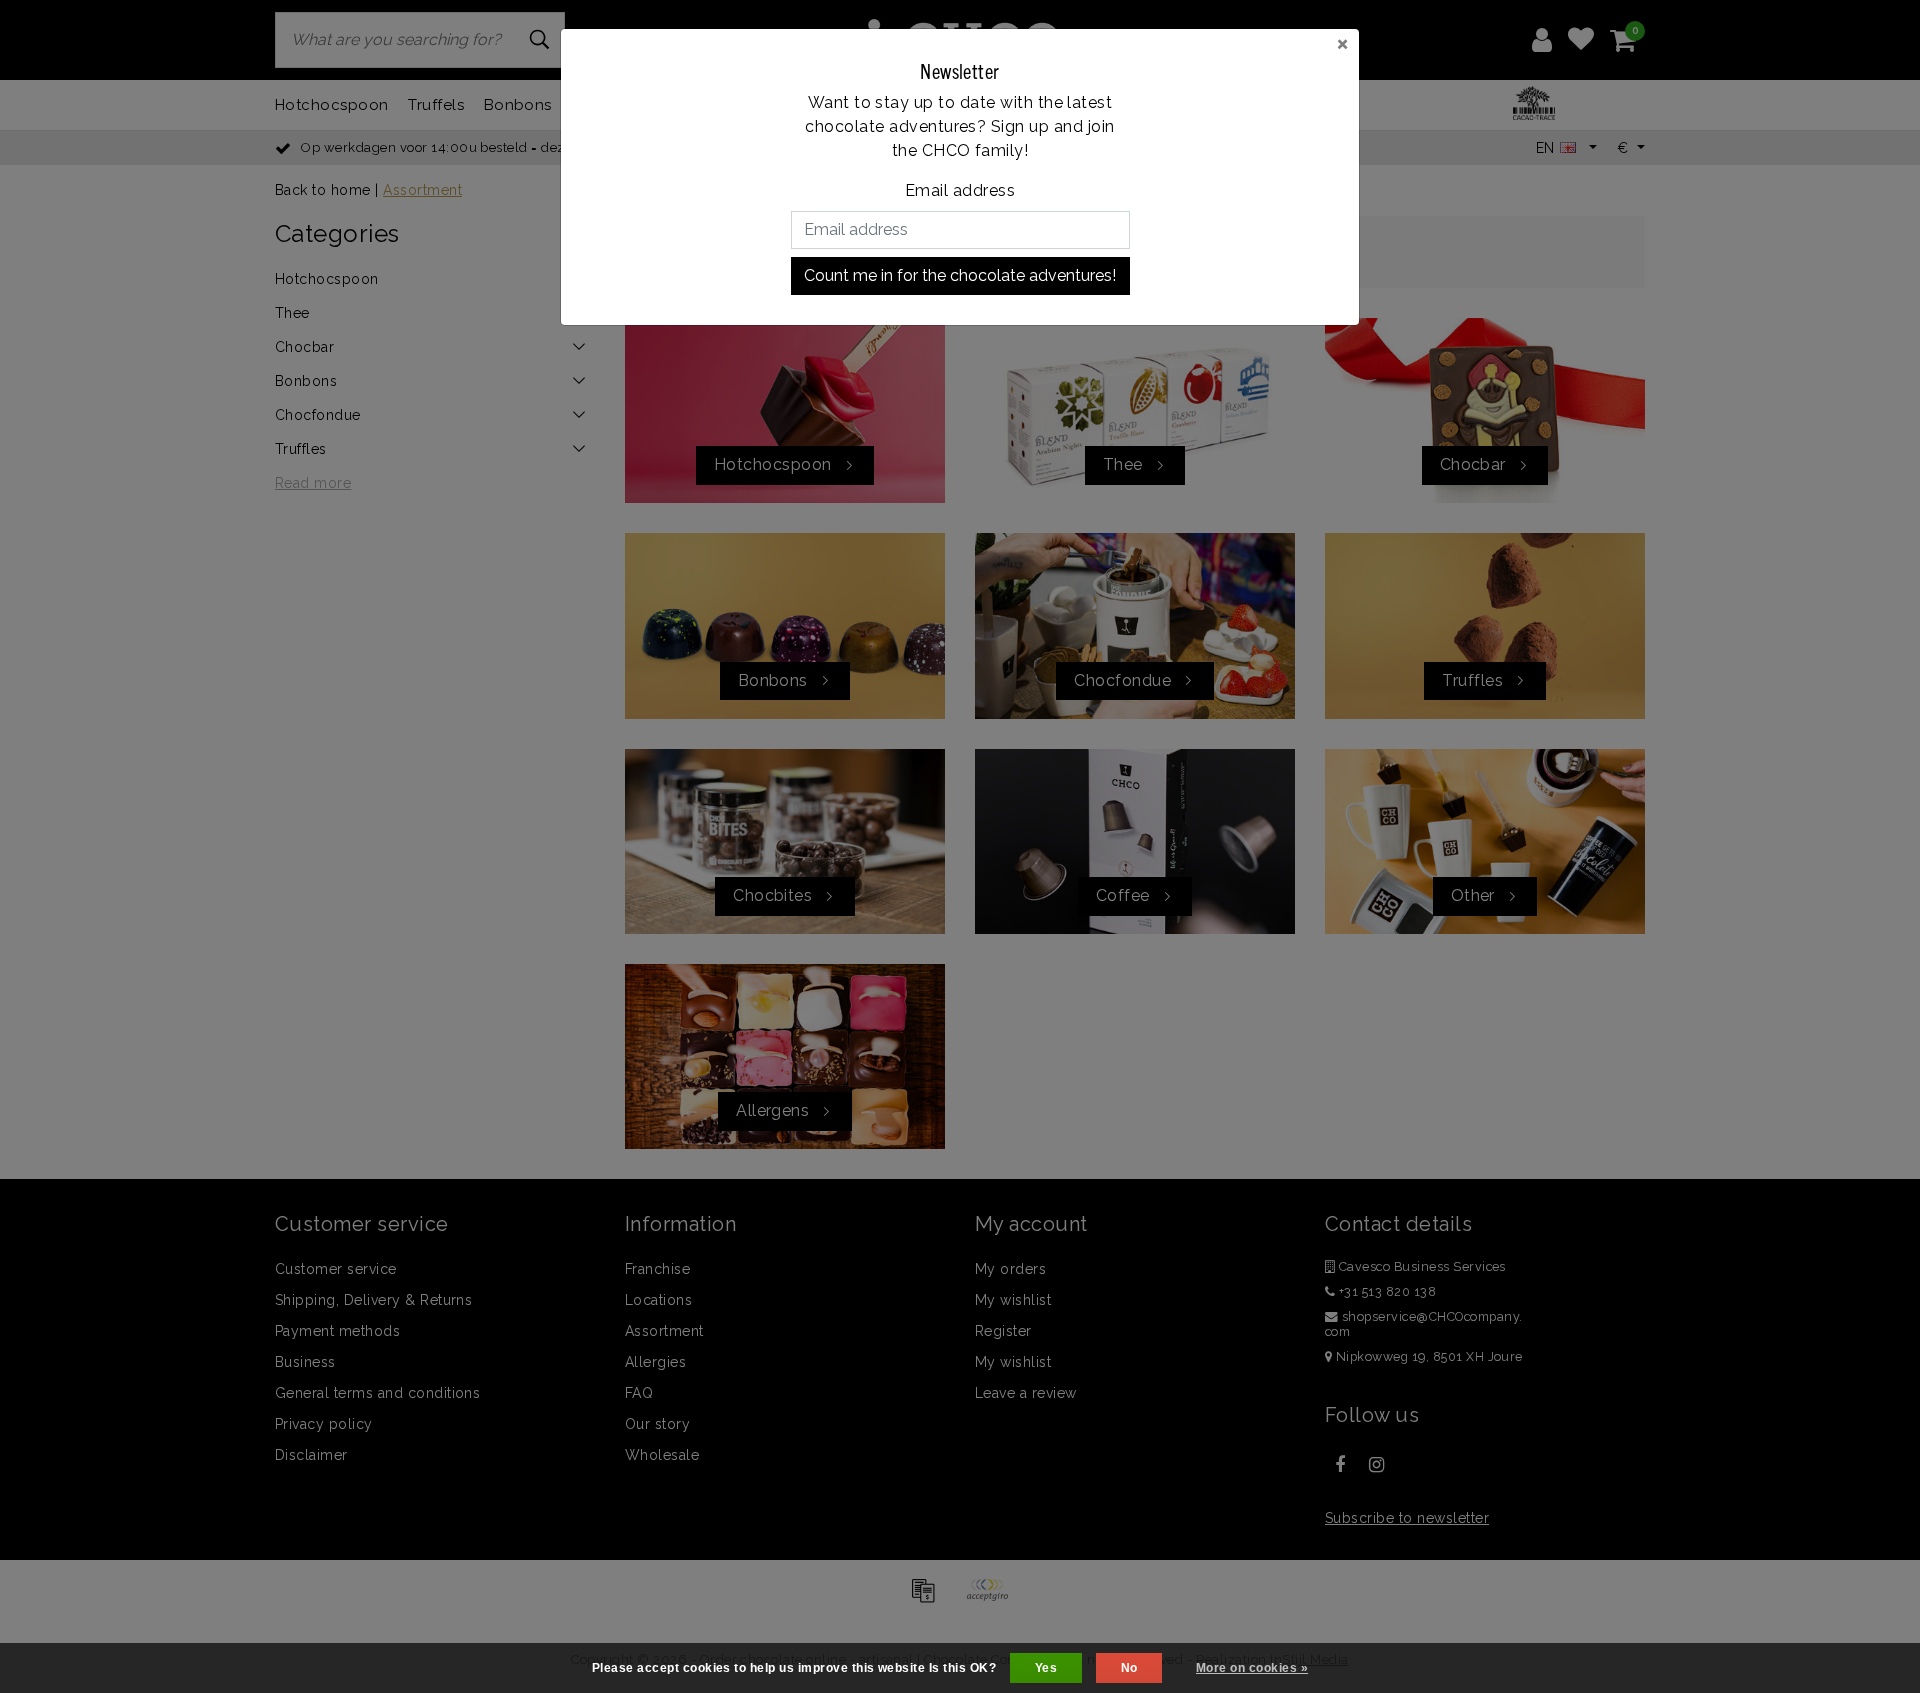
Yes (1046, 1668)
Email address (960, 190)
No (1129, 1668)
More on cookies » (1252, 1668)
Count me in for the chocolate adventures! (960, 275)
